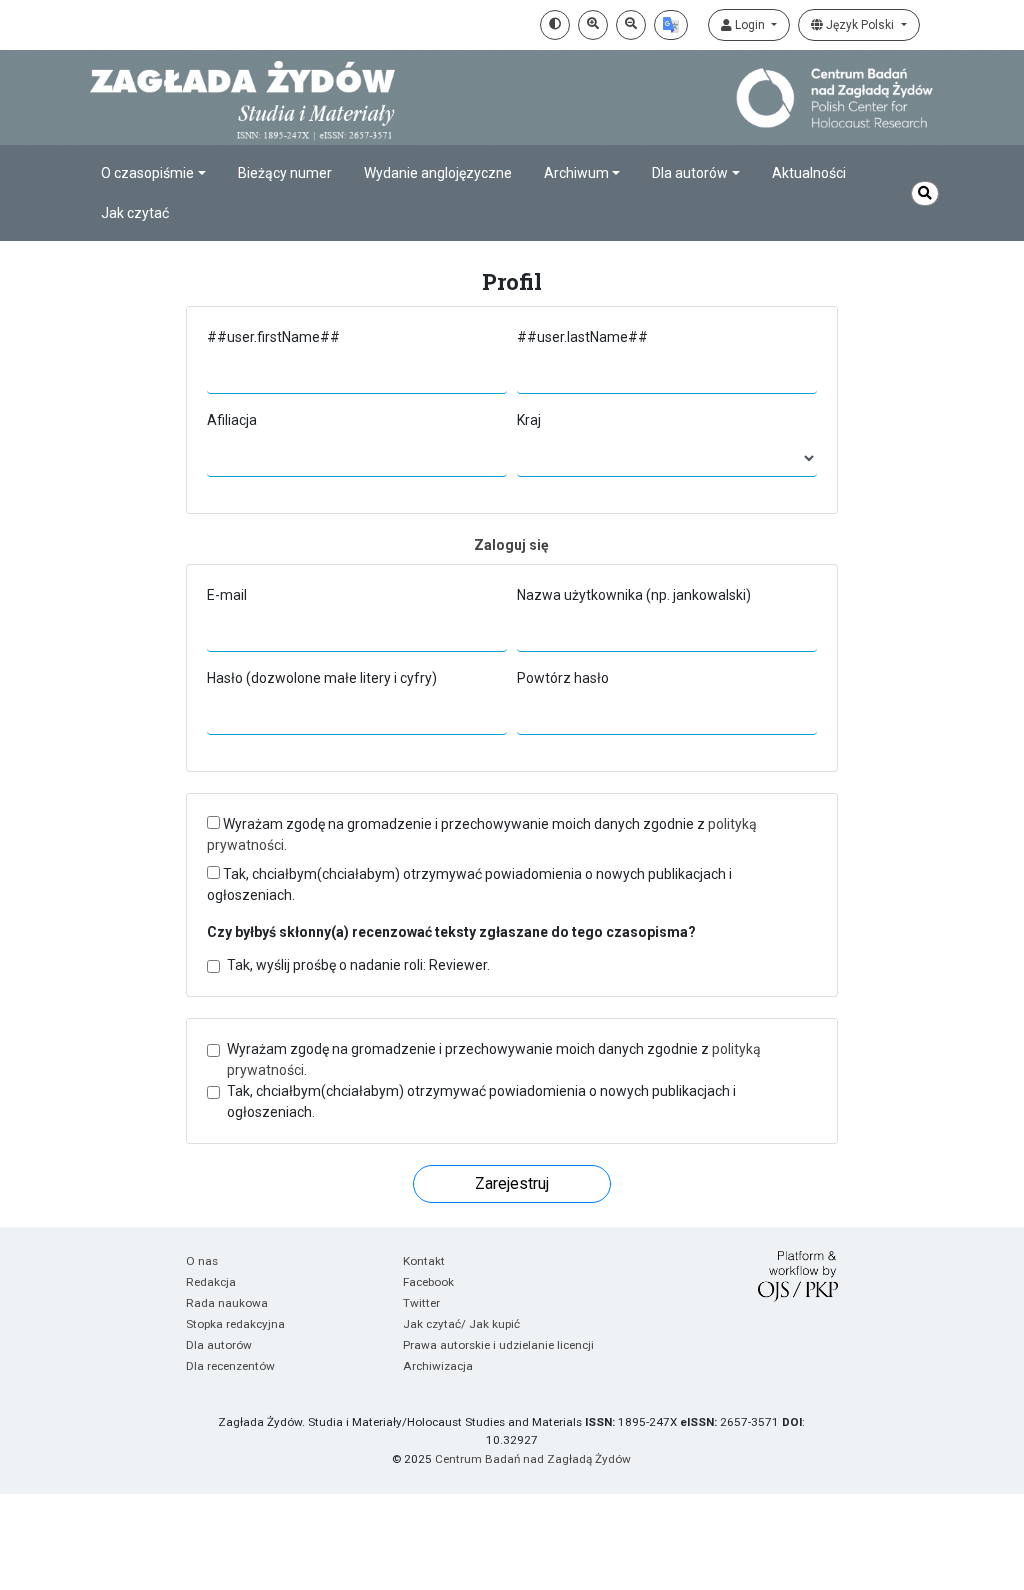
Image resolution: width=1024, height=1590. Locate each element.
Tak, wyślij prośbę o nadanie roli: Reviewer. (358, 965)
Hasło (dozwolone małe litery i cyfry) (322, 678)
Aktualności (809, 173)
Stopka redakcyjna (235, 1324)
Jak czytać (135, 213)
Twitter (421, 1303)
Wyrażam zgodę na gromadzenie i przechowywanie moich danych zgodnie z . (482, 834)
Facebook (428, 1282)
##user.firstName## (273, 337)
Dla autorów (219, 1345)
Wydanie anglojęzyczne (438, 173)
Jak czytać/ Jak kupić (461, 1324)
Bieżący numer (285, 173)
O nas (202, 1261)
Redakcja (211, 1282)
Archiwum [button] (576, 173)
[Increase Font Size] (593, 25)
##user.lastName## (582, 337)
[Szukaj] (925, 193)
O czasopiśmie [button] (147, 173)
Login (750, 25)
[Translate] (671, 25)
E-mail (227, 595)
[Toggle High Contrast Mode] (555, 25)
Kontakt (424, 1261)
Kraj (529, 420)
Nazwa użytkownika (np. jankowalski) (634, 595)
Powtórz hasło (563, 678)
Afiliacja (232, 420)
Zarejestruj (512, 1183)
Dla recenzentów (230, 1366)
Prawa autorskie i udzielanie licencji (498, 1345)
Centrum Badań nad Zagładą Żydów (533, 1459)
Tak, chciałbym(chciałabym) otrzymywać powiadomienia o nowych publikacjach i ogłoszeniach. (469, 884)
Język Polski (860, 25)
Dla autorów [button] (690, 173)
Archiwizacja (438, 1366)
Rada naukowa (227, 1303)
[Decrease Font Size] (631, 25)
